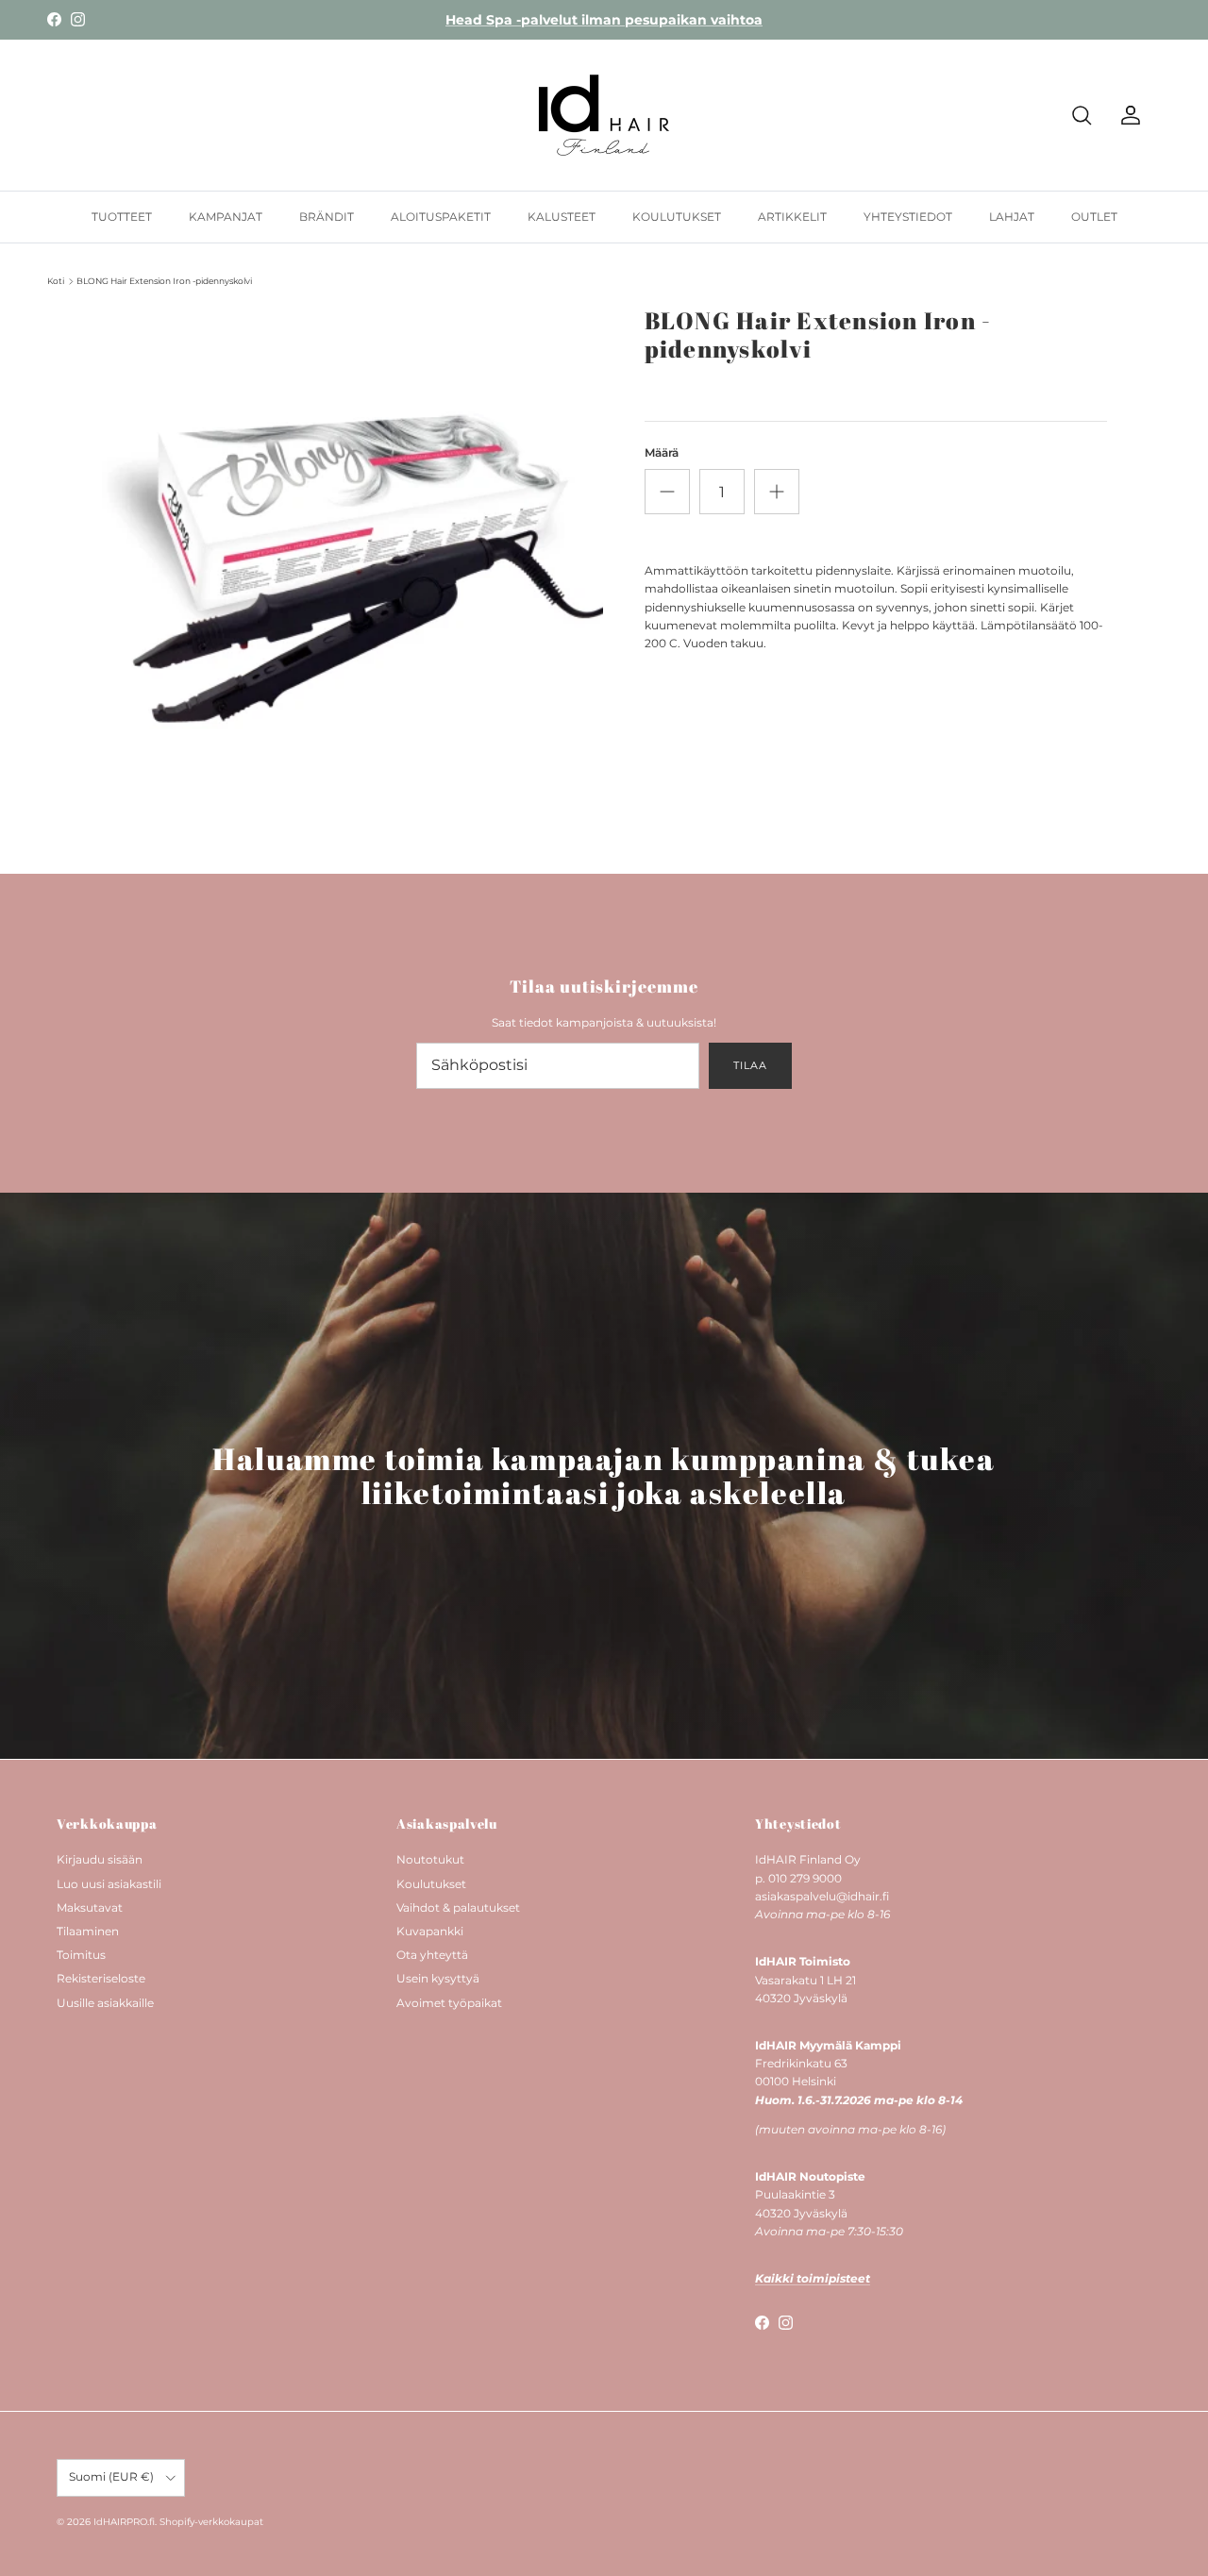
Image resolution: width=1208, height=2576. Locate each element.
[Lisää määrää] (777, 492)
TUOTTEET (122, 217)
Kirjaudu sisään (100, 1859)
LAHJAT (1012, 217)
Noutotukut (430, 1859)
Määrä (662, 452)
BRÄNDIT (327, 217)
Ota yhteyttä (432, 1955)
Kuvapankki (430, 1931)
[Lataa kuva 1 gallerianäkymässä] (352, 557)
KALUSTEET (562, 217)
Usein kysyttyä (438, 1978)
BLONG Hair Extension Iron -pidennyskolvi (164, 281)
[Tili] (1127, 115)
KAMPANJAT (226, 217)
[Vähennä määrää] (667, 492)
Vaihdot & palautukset (458, 1907)
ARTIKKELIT (792, 217)
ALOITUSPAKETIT (441, 217)
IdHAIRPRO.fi (124, 2522)
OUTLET (1094, 217)
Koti (56, 281)
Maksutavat (90, 1907)
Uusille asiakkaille (105, 2003)
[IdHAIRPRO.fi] (604, 115)
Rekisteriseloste (101, 1978)
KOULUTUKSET (677, 217)
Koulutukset (431, 1884)
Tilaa (750, 1065)
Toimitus (81, 1955)
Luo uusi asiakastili (109, 1884)
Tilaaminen (88, 1931)
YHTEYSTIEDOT (908, 217)
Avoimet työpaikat (449, 2003)
